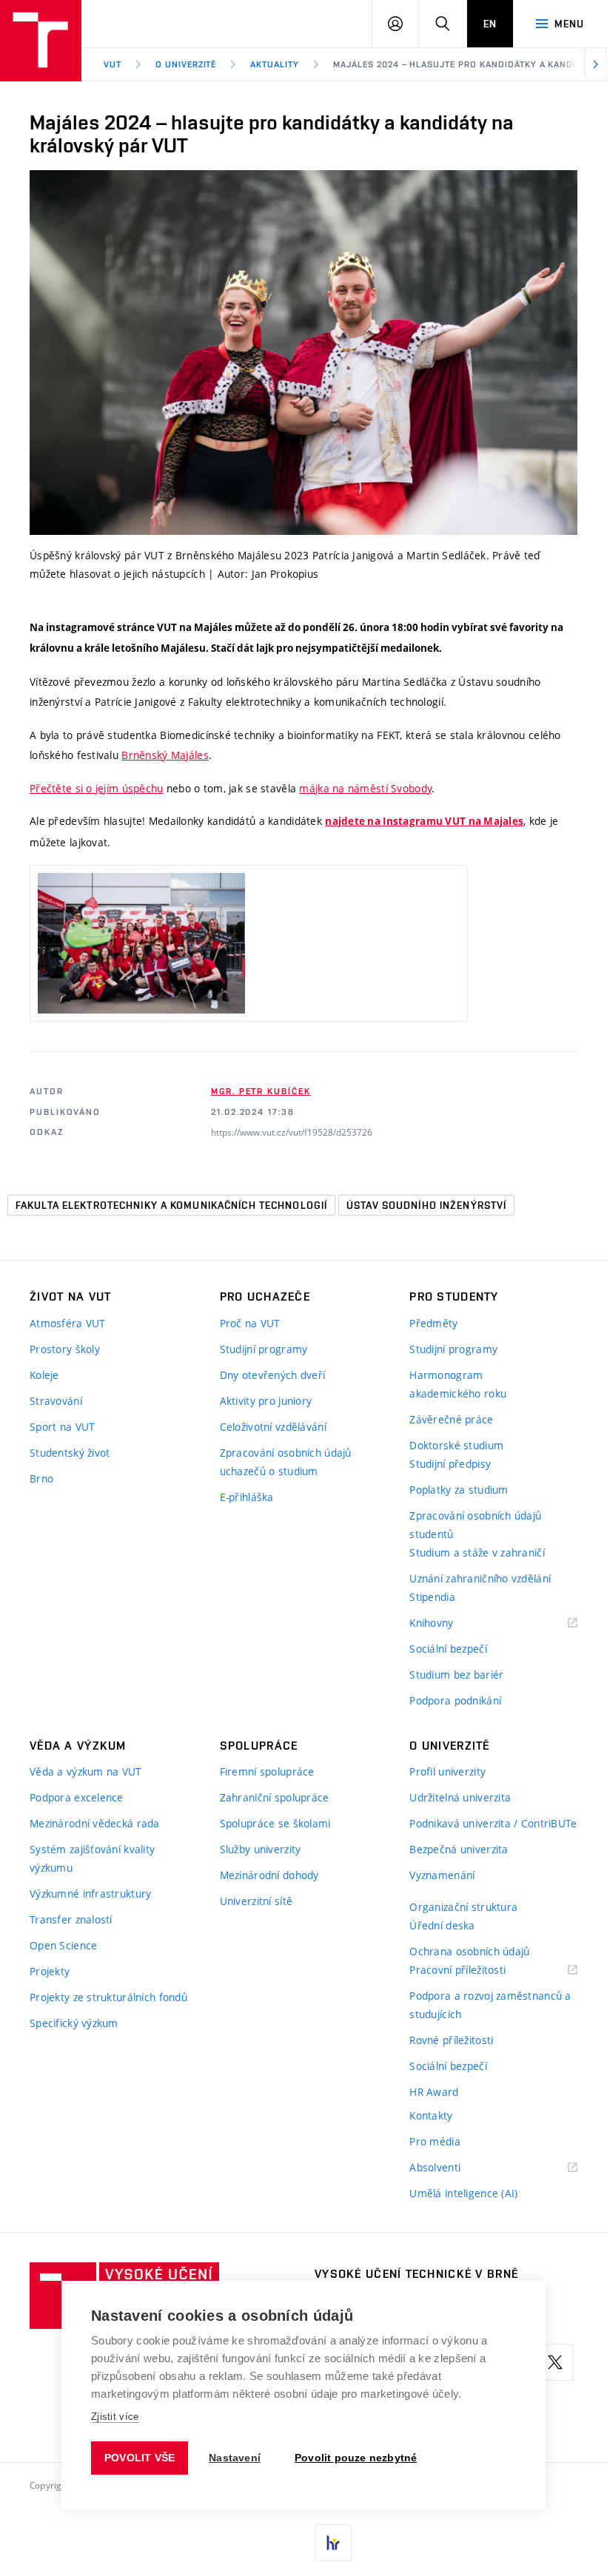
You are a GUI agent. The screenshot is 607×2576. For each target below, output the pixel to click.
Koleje (44, 1375)
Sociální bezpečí (448, 1649)
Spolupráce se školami (275, 1823)
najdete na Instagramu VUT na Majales (424, 821)
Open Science (63, 1945)
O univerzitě (186, 64)
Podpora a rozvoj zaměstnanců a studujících (490, 2005)
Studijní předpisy (450, 1464)
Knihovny (450, 1624)
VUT (113, 64)
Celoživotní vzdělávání (273, 1427)
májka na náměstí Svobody (365, 788)
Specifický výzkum (74, 2023)
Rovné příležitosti (451, 2040)
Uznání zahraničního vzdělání (480, 1578)
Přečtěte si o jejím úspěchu (97, 788)
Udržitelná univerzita (460, 1797)
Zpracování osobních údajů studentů (475, 1525)
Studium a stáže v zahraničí (477, 1552)
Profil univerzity (447, 1771)
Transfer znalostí (71, 1919)
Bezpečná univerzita (459, 1849)
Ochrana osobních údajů (469, 1951)
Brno (41, 1478)
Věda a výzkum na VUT (86, 1771)
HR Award (434, 2092)
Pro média (435, 2141)
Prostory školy (65, 1349)
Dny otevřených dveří (273, 1375)
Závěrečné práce (451, 1419)
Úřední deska (442, 1925)
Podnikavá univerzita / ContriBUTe (493, 1823)
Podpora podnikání (455, 1700)
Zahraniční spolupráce (275, 1797)
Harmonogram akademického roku (458, 1384)
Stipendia (432, 1597)
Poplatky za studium (459, 1490)
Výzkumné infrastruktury (90, 1894)
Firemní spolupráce (267, 1771)
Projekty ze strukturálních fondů (108, 1997)
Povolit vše (140, 2458)
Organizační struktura (463, 1907)
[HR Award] (333, 2543)
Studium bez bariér (456, 1675)
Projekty (50, 1971)
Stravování (56, 1401)
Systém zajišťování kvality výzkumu (92, 1858)
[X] (555, 2362)
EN (490, 24)
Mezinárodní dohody (269, 1875)
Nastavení (235, 2458)
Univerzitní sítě (256, 1901)
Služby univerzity (261, 1849)
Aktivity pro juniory (266, 1401)
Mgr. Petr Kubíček (261, 1091)
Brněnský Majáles (165, 755)
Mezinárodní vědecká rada (95, 1823)
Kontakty (431, 2115)
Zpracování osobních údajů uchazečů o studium (286, 1462)
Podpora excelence (77, 1797)
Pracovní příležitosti (476, 1970)
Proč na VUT (250, 1323)
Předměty (433, 1323)
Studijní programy (264, 1349)
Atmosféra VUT (68, 1323)
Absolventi (453, 2168)
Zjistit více (115, 2417)
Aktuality (275, 64)
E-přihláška (247, 1497)
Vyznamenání (442, 1875)
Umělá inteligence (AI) (463, 2193)
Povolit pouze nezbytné (356, 2458)
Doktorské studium (456, 1445)
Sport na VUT (62, 1427)
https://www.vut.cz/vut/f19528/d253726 (292, 1132)
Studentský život (70, 1453)
